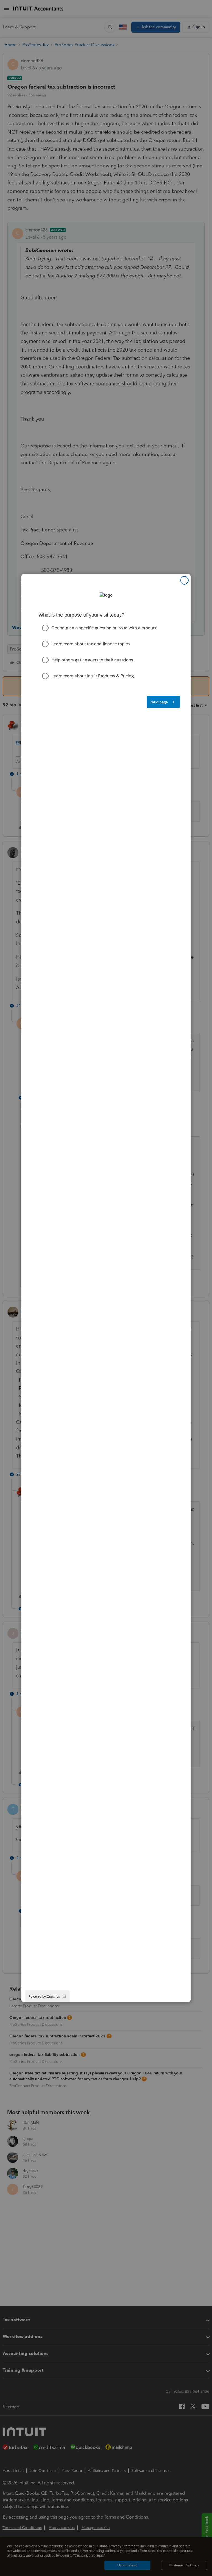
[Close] (184, 580)
